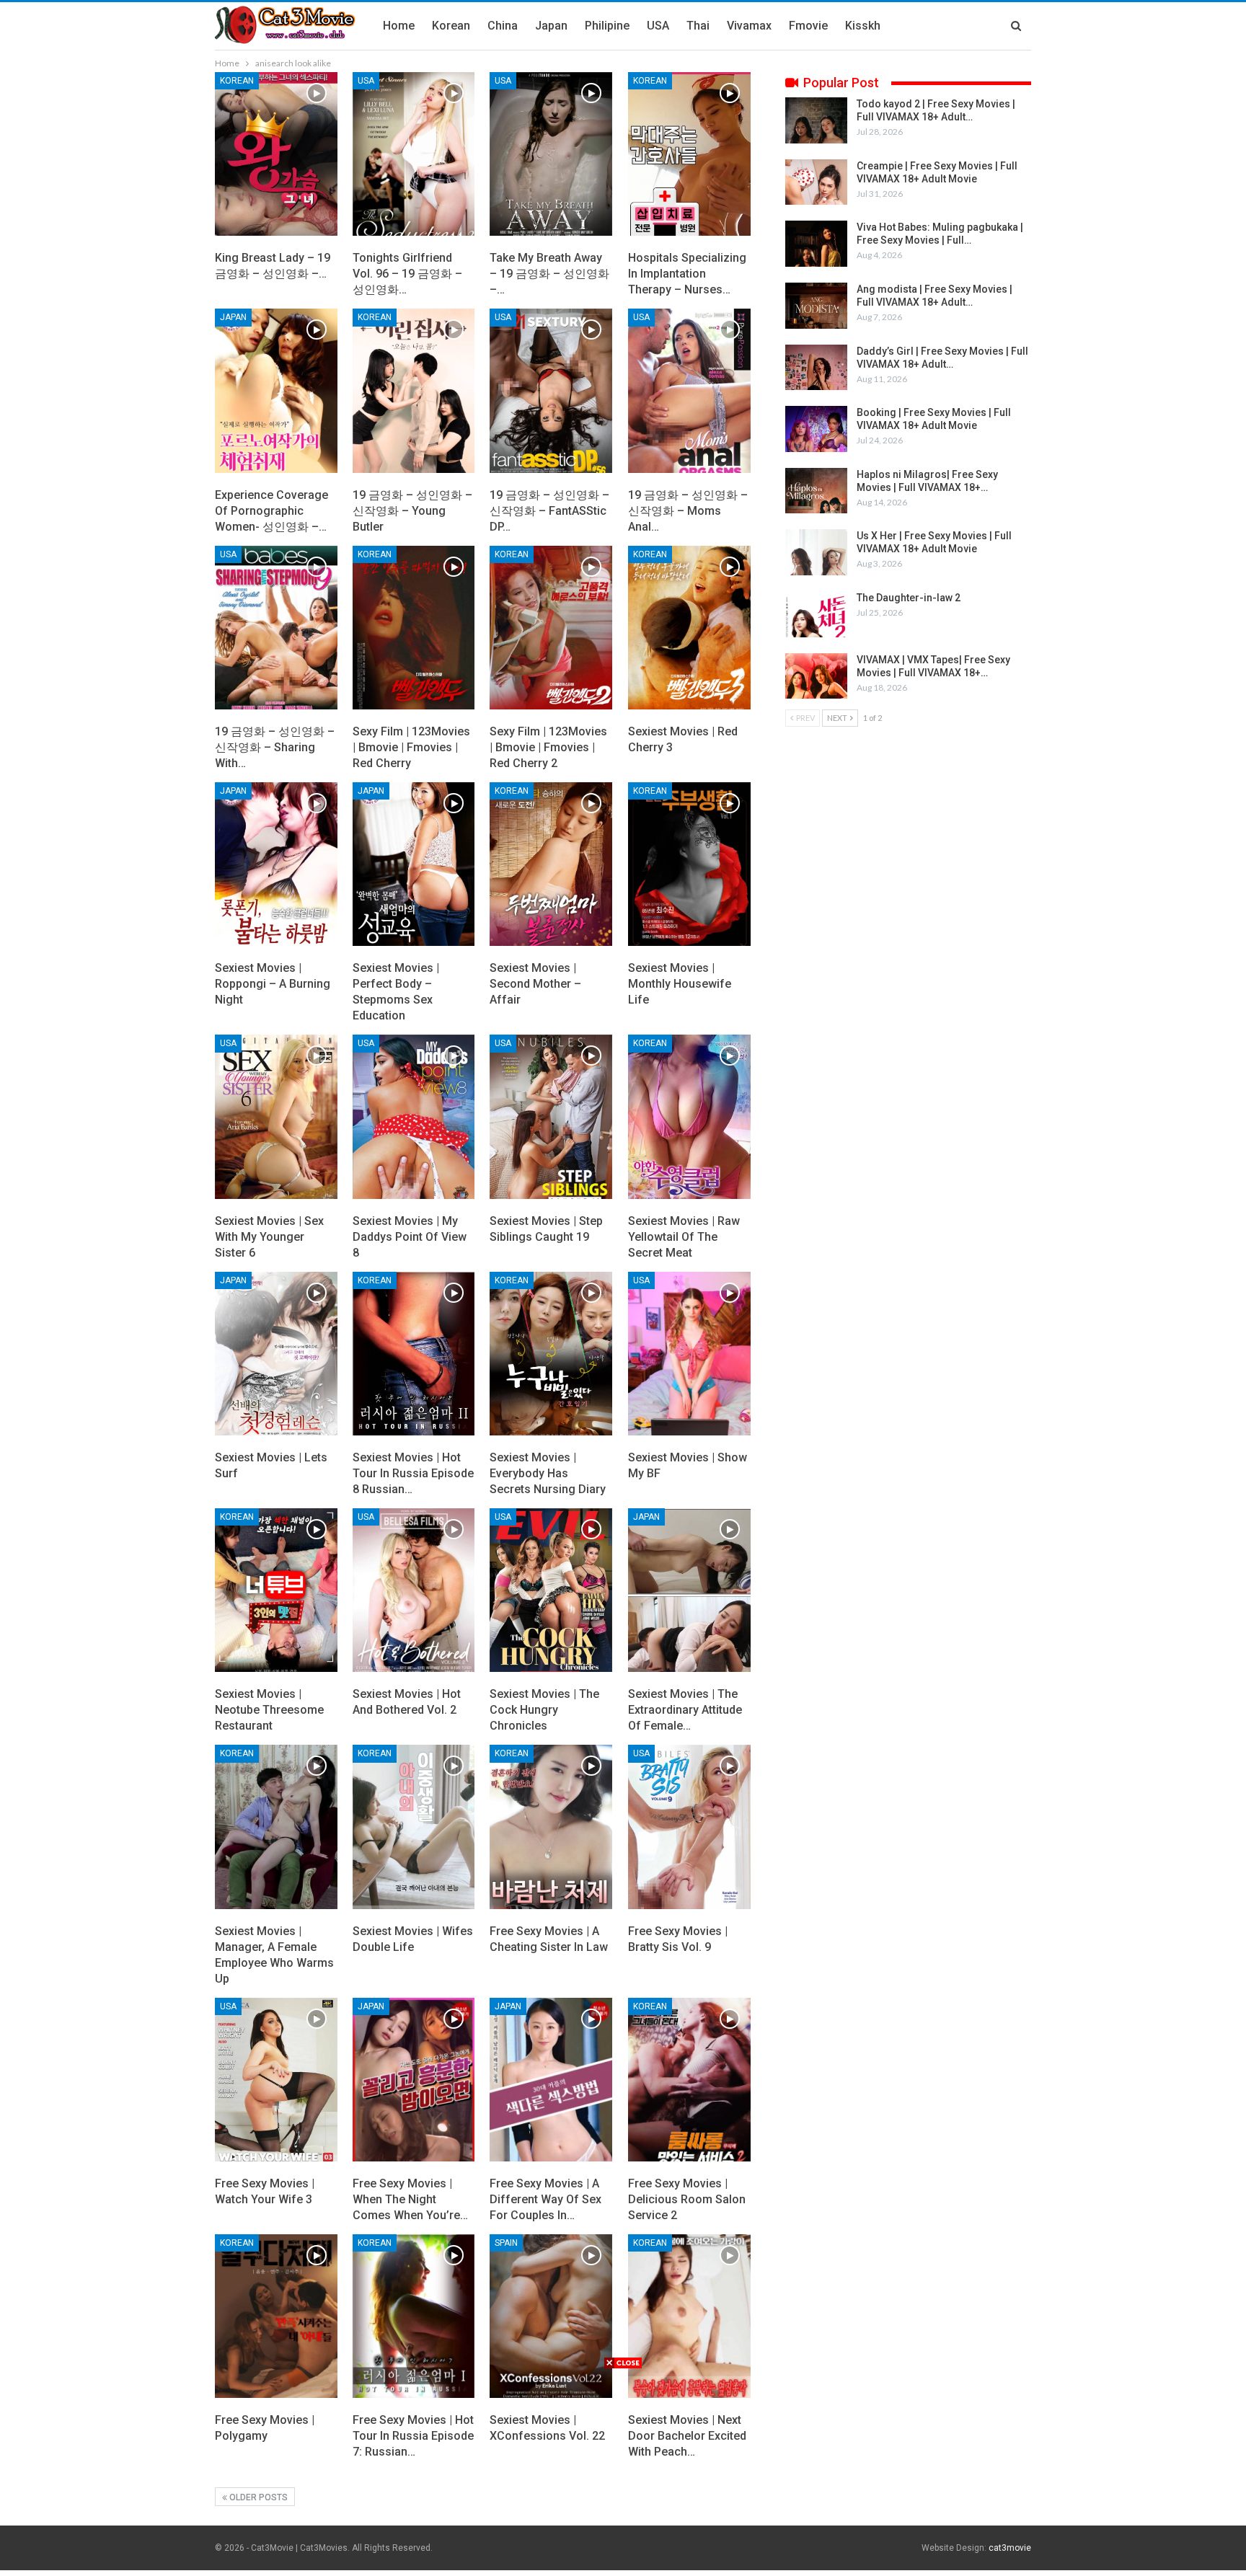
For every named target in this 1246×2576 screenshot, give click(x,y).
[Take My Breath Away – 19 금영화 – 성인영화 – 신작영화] (551, 154)
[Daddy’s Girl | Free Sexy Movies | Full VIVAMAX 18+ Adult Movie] (816, 368)
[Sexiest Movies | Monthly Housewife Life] (689, 864)
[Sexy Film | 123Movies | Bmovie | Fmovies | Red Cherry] (414, 628)
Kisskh (863, 26)
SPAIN (506, 2243)
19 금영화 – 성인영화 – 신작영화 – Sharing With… (275, 747)
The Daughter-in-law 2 (909, 598)
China (503, 26)
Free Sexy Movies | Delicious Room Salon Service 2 (687, 2199)
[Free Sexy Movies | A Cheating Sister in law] (551, 1827)
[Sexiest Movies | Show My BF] (689, 1354)
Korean (451, 26)
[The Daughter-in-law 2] (816, 614)
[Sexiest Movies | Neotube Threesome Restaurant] (276, 1590)
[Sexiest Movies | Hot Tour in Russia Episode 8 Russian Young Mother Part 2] (414, 1354)
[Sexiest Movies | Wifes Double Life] (414, 1827)
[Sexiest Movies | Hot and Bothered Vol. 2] (414, 1590)
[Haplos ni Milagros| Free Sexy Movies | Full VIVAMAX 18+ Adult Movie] (816, 491)
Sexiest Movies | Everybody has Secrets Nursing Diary (548, 1473)
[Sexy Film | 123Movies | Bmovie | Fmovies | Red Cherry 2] (551, 628)
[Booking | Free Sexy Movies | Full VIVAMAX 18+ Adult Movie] (816, 429)
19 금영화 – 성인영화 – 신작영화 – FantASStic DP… (549, 511)
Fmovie (808, 26)
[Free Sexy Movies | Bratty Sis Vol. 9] (689, 1827)
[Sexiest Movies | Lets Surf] (276, 1354)
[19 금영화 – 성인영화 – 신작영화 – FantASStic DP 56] (551, 390)
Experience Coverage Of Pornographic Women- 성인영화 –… (271, 511)
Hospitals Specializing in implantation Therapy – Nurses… (687, 274)
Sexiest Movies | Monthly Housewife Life (680, 984)
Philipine (607, 26)
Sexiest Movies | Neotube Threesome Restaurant (269, 1710)
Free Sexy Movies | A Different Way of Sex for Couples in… (545, 2199)
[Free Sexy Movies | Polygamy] (276, 2316)
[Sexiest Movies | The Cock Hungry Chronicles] (551, 1590)
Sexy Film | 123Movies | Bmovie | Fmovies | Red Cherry (411, 747)
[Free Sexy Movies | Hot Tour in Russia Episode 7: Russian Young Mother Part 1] (414, 2316)
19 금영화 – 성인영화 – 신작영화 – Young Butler (412, 511)
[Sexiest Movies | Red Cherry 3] (689, 628)
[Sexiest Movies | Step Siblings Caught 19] (551, 1116)
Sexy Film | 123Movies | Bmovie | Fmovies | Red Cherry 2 (548, 747)
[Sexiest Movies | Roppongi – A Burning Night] (276, 864)
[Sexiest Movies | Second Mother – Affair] (551, 864)
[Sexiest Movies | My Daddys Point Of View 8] (414, 1116)
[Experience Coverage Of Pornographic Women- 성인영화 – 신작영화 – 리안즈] (276, 390)
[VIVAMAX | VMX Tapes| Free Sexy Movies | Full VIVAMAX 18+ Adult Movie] (816, 676)
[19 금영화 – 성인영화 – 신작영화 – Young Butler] (414, 390)
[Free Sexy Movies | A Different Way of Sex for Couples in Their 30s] (551, 2080)
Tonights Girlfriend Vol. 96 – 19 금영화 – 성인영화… (407, 274)
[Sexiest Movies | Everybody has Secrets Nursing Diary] (551, 1354)
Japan (551, 26)
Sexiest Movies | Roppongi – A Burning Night (273, 984)
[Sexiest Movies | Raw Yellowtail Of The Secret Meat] (689, 1116)
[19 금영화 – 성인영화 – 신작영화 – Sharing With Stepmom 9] (276, 628)
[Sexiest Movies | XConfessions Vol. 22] (551, 2316)
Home (399, 26)
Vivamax (749, 26)
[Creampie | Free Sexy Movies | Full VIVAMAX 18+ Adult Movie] (816, 182)
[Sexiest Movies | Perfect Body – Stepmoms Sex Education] (414, 864)
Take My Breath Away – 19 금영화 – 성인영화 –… (549, 274)
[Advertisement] (623, 2471)
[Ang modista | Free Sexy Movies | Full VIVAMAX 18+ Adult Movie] (816, 306)
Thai (698, 26)
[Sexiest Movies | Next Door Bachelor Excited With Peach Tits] (689, 2316)
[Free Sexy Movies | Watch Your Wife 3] (276, 2080)
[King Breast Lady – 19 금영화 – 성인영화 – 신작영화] (276, 154)
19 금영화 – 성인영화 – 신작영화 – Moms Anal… (688, 511)
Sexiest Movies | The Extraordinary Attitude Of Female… (685, 1710)
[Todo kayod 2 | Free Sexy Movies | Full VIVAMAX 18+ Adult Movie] (816, 120)
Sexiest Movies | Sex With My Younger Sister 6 (269, 1237)
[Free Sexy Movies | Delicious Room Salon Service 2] (689, 2080)
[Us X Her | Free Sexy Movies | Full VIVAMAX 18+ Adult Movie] (816, 552)
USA (658, 26)
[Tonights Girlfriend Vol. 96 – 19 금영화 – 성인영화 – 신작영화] (414, 154)
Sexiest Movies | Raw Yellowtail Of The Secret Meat (684, 1237)
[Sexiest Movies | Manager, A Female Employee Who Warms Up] (276, 1827)
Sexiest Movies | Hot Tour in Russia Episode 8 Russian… (413, 1473)
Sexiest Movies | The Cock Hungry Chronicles (544, 1710)
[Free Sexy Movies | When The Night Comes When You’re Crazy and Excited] (414, 2080)
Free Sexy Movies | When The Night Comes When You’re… (410, 2199)
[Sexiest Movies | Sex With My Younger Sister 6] (276, 1116)
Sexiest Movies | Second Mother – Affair (535, 984)
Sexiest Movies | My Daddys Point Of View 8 (410, 1237)
